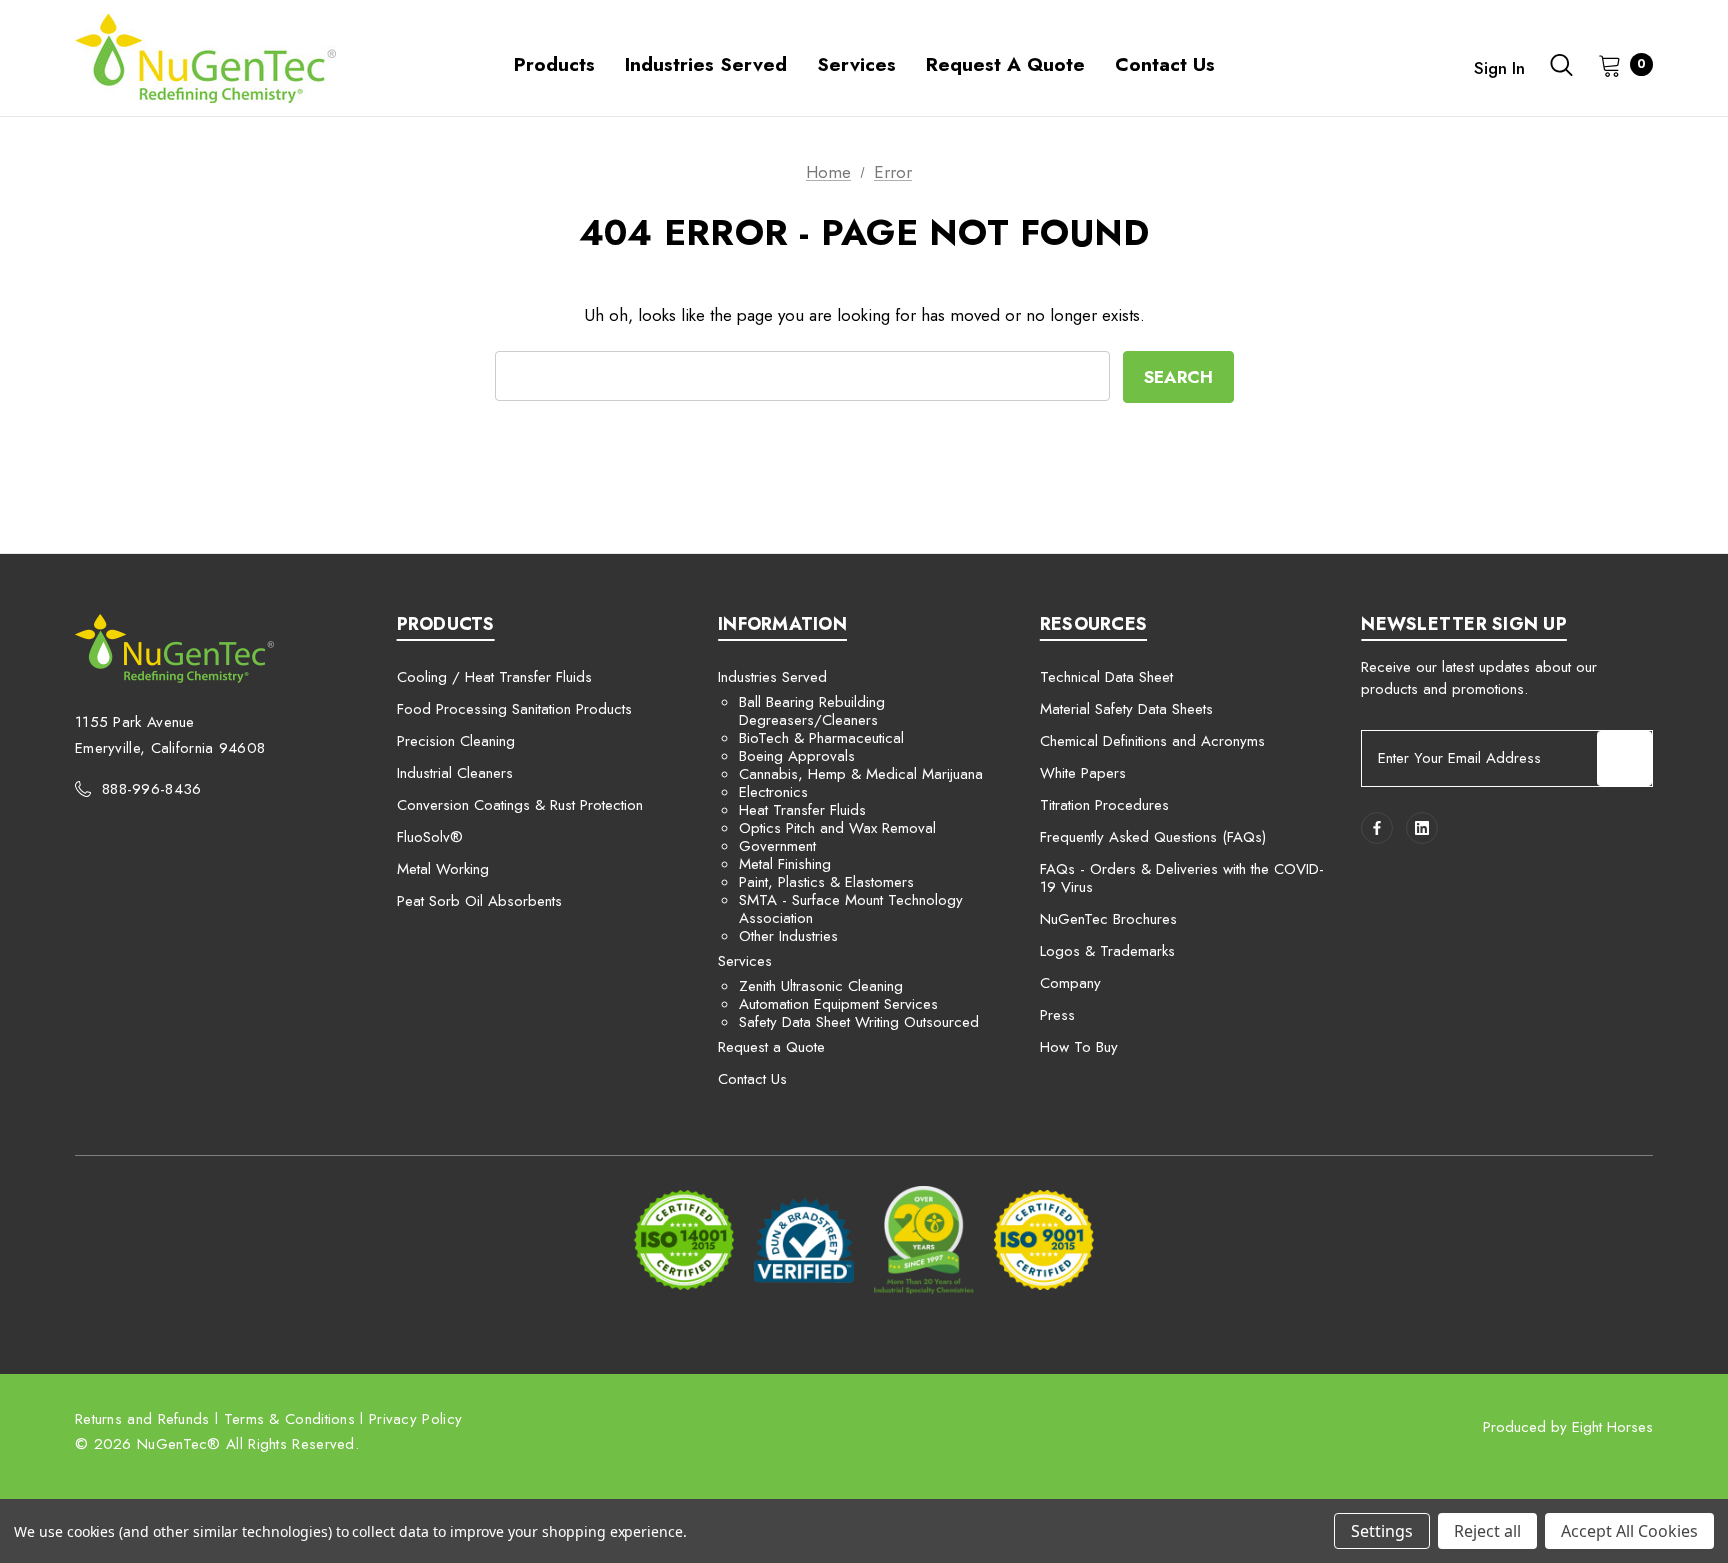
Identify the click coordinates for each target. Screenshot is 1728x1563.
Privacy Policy (415, 1419)
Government (777, 846)
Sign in (1499, 68)
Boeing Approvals (797, 756)
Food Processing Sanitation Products (514, 709)
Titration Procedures (1104, 805)
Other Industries (788, 936)
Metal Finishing (785, 864)
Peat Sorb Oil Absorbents (479, 901)
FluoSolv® (430, 837)
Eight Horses (1612, 1427)
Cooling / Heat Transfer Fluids (494, 677)
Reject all (1487, 1531)
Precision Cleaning (456, 741)
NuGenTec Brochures (1108, 919)
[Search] (1562, 65)
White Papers (1083, 773)
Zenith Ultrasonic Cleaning (821, 986)
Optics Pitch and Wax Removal (837, 828)
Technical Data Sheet (1106, 677)
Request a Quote (771, 1047)
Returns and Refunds (142, 1419)
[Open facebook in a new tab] (1377, 828)
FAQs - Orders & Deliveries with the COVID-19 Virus (1182, 878)
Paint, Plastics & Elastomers (826, 882)
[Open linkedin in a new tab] (1422, 828)
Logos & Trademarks (1107, 951)
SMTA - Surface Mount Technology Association (851, 909)
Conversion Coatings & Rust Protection (520, 805)
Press (1057, 1015)
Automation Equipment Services (838, 1004)
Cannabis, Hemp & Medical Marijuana (861, 774)
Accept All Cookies (1629, 1531)
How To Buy (1079, 1047)
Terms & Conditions (289, 1419)
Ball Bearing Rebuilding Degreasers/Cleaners (812, 711)
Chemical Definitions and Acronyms (1152, 741)
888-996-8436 (152, 789)
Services (745, 961)
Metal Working (443, 869)
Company (1070, 983)
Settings (1382, 1531)
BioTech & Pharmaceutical (821, 738)
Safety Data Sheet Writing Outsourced (859, 1022)
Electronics (773, 792)
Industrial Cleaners (455, 773)
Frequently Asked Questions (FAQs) (1153, 837)
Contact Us (752, 1079)
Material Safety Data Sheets (1126, 709)
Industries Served (772, 677)
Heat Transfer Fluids (802, 810)
